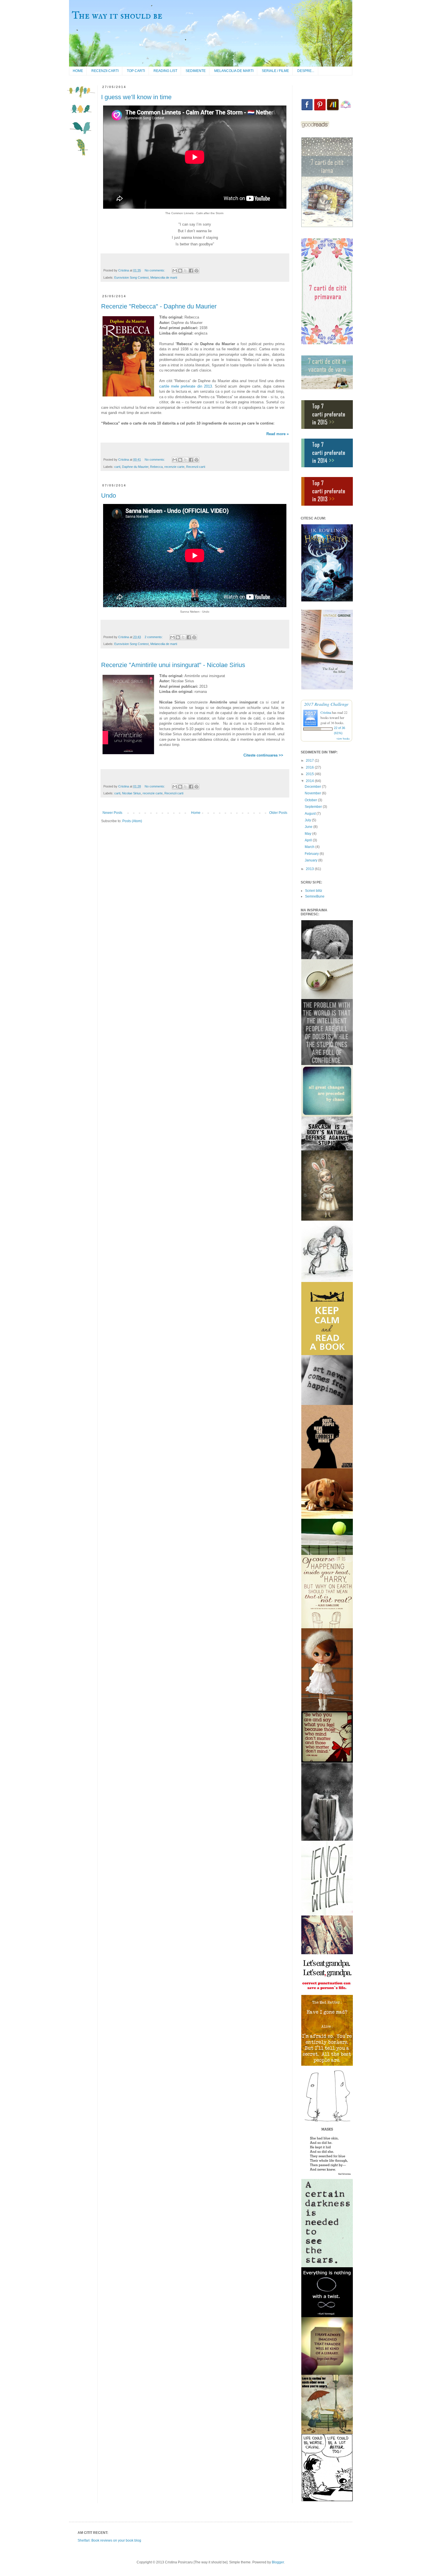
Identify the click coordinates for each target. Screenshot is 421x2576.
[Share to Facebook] (191, 271)
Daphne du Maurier (135, 467)
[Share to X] (186, 271)
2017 (310, 761)
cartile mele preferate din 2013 (186, 386)
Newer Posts (112, 813)
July (308, 820)
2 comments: (154, 637)
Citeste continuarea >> (264, 755)
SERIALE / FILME (275, 71)
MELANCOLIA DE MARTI (234, 71)
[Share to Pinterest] (196, 271)
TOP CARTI (136, 71)
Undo (109, 496)
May (308, 834)
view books (343, 738)
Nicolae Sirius (131, 793)
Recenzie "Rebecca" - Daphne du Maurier (159, 306)
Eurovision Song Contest (131, 277)
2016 (310, 767)
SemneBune (315, 896)
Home (196, 813)
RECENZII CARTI (105, 71)
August (311, 814)
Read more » (278, 434)
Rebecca (156, 467)
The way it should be (117, 16)
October (311, 800)
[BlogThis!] (180, 271)
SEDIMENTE (196, 71)
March (310, 847)
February (312, 854)
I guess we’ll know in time (136, 97)
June (309, 827)
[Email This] (175, 271)
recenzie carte (174, 467)
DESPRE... (306, 71)
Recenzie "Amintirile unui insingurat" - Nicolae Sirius (173, 665)
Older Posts (278, 813)
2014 (310, 781)
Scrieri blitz (314, 891)
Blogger (278, 2562)
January (311, 860)
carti (117, 467)
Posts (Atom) (132, 821)
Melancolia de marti (164, 277)
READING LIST (165, 71)
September (314, 807)
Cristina (326, 712)
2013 (310, 869)
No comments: (155, 270)
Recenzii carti (196, 467)
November (313, 793)
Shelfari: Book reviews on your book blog (109, 2540)
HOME (78, 71)
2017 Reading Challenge (326, 704)
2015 (310, 774)
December (313, 787)
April (309, 840)
